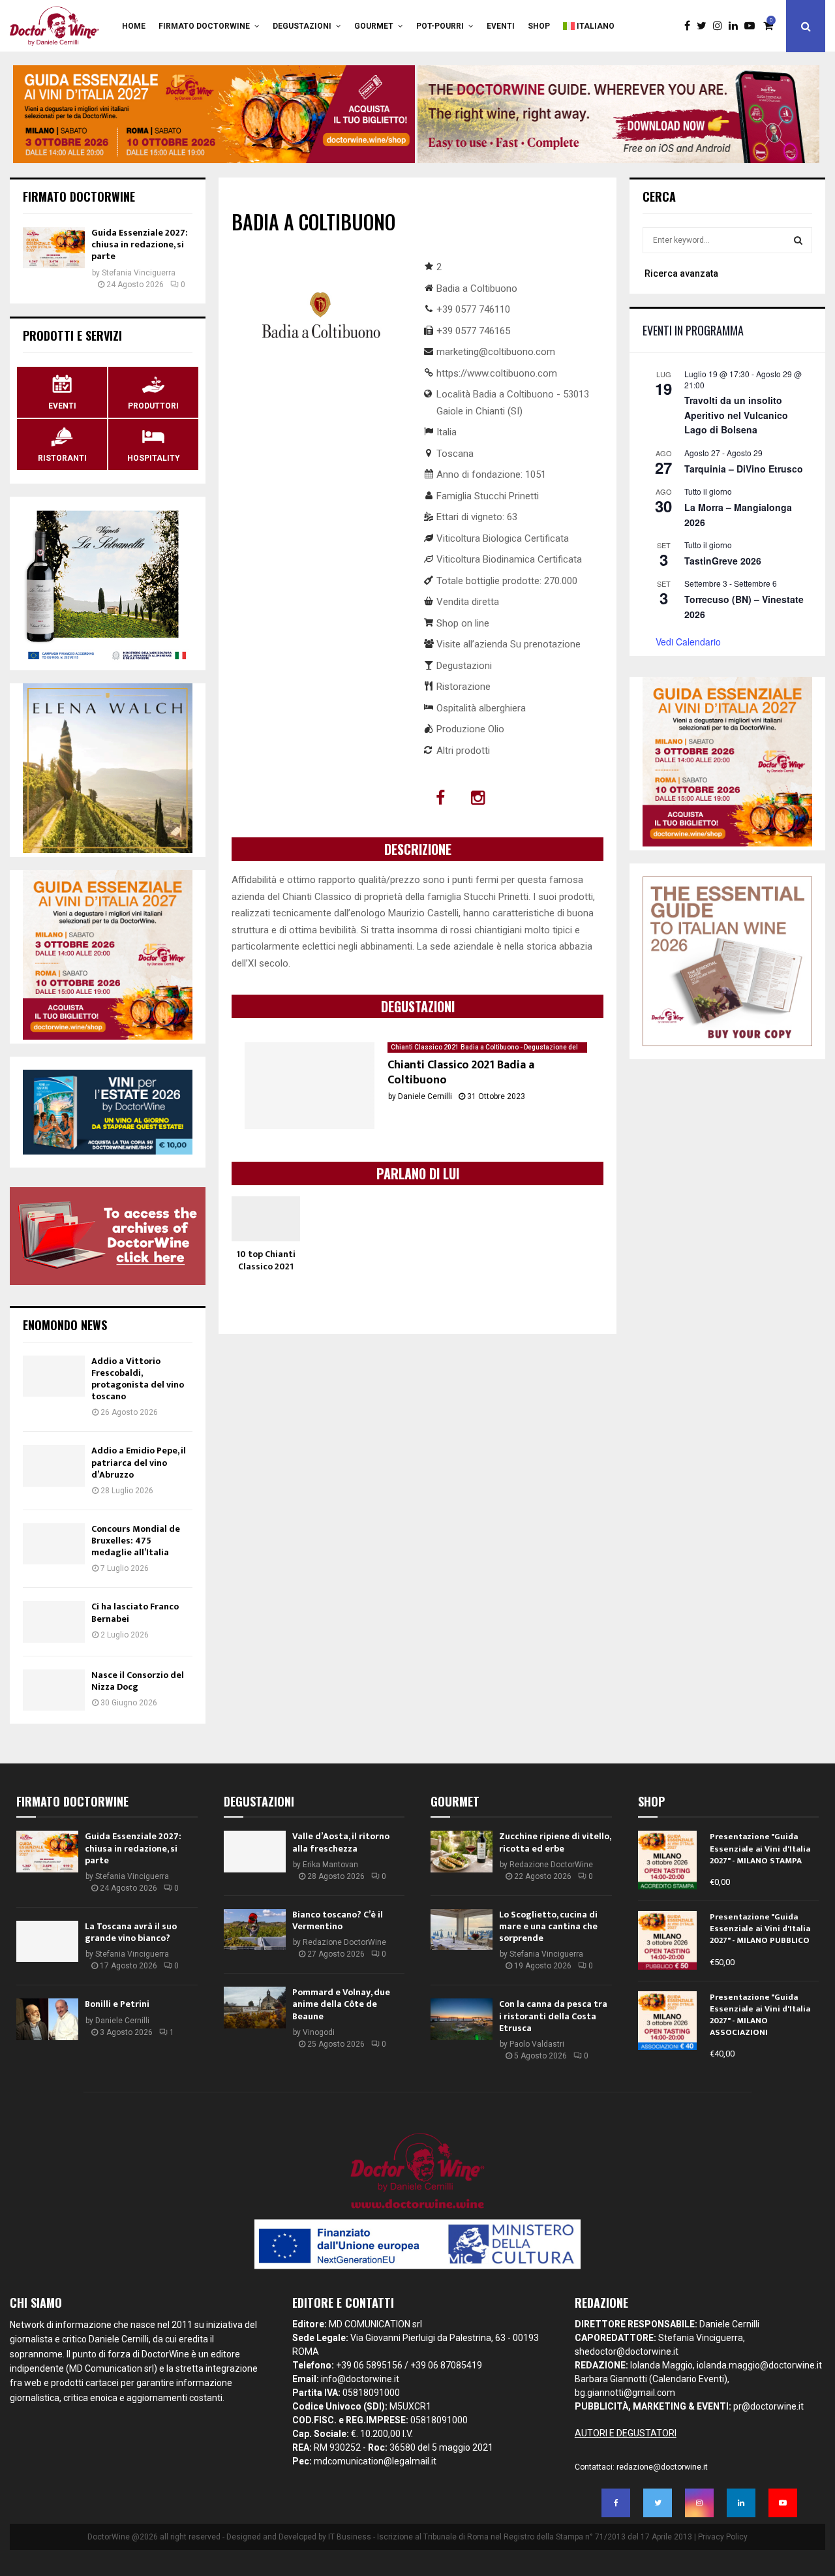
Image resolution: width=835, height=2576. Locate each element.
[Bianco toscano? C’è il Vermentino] (255, 1930)
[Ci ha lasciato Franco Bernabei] (54, 1622)
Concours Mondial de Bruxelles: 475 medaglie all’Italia (136, 1541)
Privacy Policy (723, 2537)
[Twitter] (705, 26)
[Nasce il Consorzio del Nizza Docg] (54, 1690)
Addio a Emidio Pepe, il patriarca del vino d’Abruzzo (139, 1462)
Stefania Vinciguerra (139, 273)
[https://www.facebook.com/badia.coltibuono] (442, 798)
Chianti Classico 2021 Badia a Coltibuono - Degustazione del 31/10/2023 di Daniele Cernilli (484, 1048)
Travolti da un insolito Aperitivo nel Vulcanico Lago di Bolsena (736, 415)
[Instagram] (721, 26)
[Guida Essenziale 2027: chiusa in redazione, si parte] (54, 248)
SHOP (539, 26)
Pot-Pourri (440, 26)
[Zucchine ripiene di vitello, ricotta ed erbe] (462, 1851)
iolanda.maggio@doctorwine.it (759, 2365)
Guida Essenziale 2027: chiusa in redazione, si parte (140, 244)
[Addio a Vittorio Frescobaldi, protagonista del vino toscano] (54, 1376)
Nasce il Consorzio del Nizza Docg (138, 1681)
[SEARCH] (798, 240)
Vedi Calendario (688, 642)
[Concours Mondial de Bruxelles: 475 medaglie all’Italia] (54, 1544)
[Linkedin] (736, 26)
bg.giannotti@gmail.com (625, 2393)
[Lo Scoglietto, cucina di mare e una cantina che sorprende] (462, 1930)
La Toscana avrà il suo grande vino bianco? (131, 1932)
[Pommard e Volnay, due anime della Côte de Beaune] (255, 2007)
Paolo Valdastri (537, 2044)
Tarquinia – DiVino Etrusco (744, 469)
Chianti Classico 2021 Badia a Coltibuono (461, 1073)
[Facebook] (691, 26)
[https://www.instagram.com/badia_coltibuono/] (480, 798)
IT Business (350, 2537)
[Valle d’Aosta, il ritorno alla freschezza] (255, 1851)
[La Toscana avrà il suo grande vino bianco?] (47, 1941)
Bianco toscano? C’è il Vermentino (338, 1920)
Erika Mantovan (330, 1865)
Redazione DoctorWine (344, 1942)
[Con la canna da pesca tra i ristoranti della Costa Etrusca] (462, 2019)
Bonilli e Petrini (117, 2004)
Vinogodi (319, 2032)
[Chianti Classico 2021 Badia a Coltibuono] (310, 1086)
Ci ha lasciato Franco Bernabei (135, 1612)
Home (134, 26)
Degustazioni (302, 26)
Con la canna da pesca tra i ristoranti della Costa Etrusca (553, 2016)
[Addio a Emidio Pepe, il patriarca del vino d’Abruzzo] (54, 1466)
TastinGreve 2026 (723, 561)
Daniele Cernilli (425, 1096)
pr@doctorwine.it (768, 2406)
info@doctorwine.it (360, 2379)
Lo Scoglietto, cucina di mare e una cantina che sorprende (548, 1926)
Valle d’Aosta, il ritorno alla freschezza (341, 1842)
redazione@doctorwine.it (662, 2467)
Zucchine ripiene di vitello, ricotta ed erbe (555, 1842)
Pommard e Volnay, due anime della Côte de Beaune (341, 2004)
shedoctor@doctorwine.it (627, 2351)
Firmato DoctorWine (204, 26)
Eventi (501, 26)
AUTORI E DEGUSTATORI (626, 2433)
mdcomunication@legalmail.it (375, 2461)
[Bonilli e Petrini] (47, 2019)
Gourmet (374, 26)
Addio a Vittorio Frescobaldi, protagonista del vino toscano (138, 1379)
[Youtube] (753, 26)
